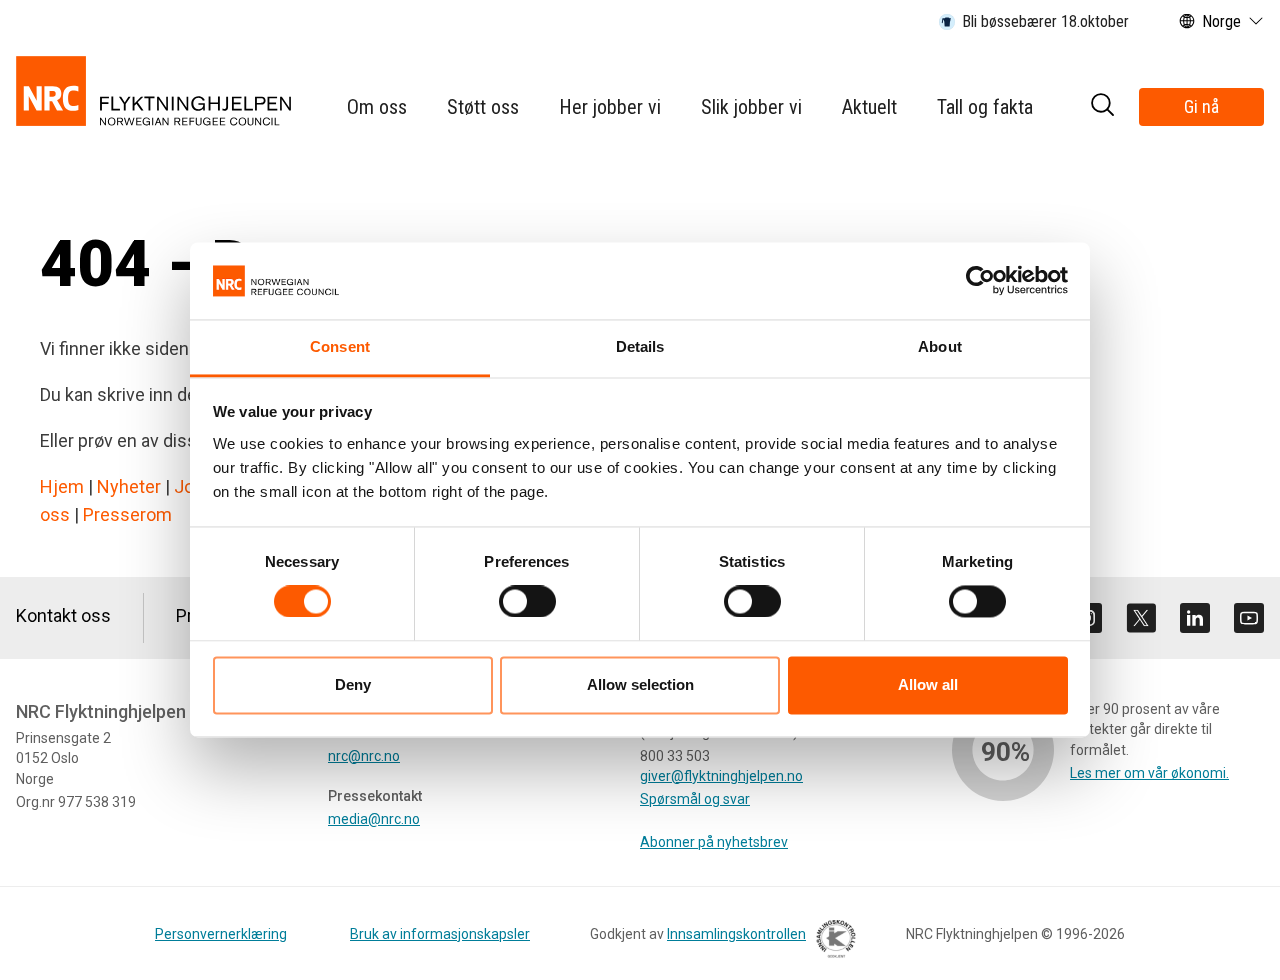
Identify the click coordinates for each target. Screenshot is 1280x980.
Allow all (928, 684)
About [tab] (940, 346)
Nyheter (129, 486)
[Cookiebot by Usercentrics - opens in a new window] (980, 281)
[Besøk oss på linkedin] (1195, 618)
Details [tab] (640, 346)
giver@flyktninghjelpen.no (721, 776)
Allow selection (640, 684)
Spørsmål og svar (695, 799)
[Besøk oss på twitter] (1141, 618)
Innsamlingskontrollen (736, 934)
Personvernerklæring (221, 934)
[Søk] (1102, 107)
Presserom (127, 514)
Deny (353, 684)
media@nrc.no (374, 819)
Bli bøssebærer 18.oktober (1045, 21)
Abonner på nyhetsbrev (714, 842)
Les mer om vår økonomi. (1149, 773)
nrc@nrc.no (364, 756)
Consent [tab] (340, 346)
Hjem (62, 486)
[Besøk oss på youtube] (1249, 618)
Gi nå (1201, 106)
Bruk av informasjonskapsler (440, 934)
